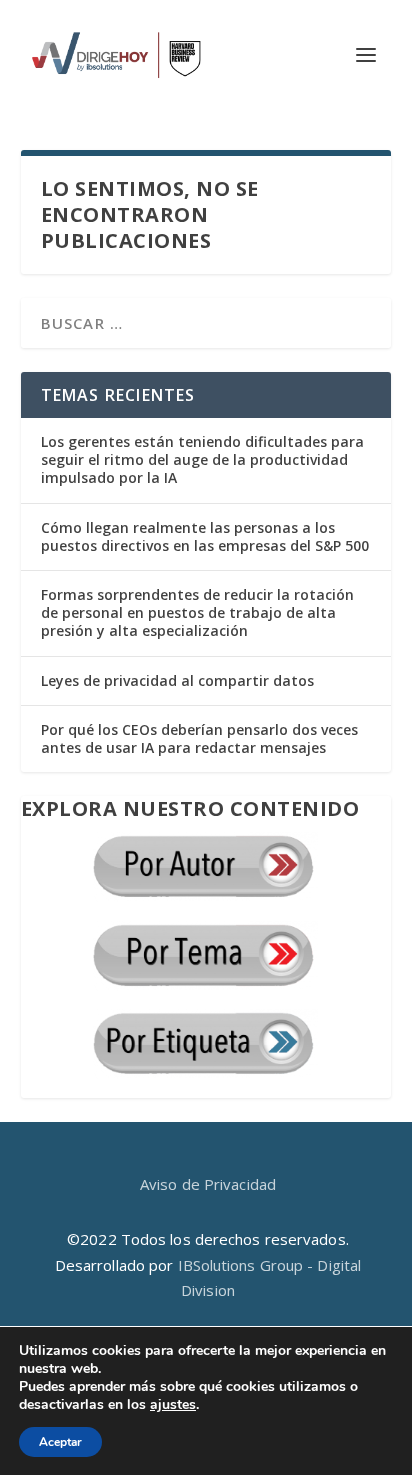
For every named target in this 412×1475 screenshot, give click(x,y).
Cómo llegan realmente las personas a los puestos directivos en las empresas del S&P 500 (205, 536)
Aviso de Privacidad (208, 1184)
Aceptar (60, 1442)
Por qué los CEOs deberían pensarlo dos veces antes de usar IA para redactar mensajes (199, 738)
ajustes (173, 1405)
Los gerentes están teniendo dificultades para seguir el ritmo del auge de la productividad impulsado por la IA (202, 459)
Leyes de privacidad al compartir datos (177, 680)
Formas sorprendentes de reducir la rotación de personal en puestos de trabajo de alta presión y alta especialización (197, 612)
